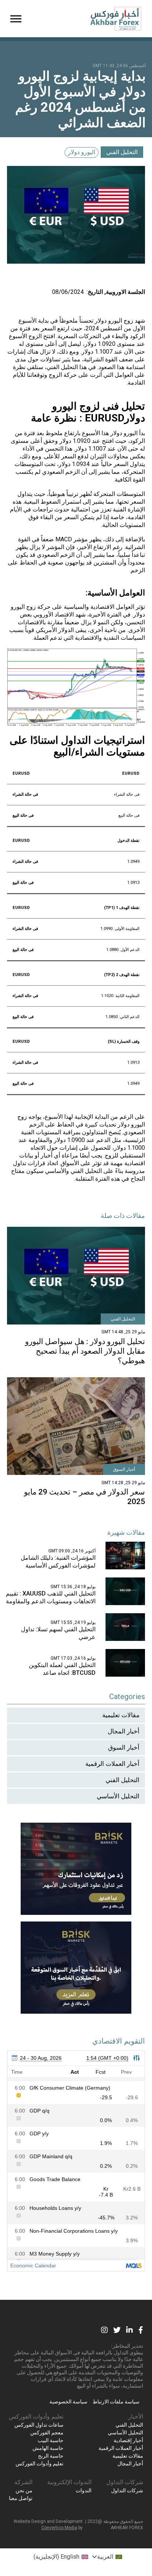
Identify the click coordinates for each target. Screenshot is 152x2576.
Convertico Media (59, 2528)
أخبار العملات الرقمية (112, 1764)
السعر (48, 328)
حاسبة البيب (51, 2440)
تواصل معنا (21, 2498)
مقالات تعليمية (121, 1715)
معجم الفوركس (47, 2433)
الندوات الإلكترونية (69, 2482)
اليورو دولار (82, 152)
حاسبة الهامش (48, 2448)
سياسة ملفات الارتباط (116, 2402)
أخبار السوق (124, 1747)
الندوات (84, 2490)
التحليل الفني (122, 152)
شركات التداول (125, 2482)
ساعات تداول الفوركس (39, 2425)
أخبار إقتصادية (128, 2440)
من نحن (24, 2490)
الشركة (23, 2482)
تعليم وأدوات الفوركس (36, 2417)
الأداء (28, 449)
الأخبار (136, 2417)
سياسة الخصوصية (68, 2402)
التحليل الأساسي (118, 1796)
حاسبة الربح (51, 2456)
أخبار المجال (124, 1731)
